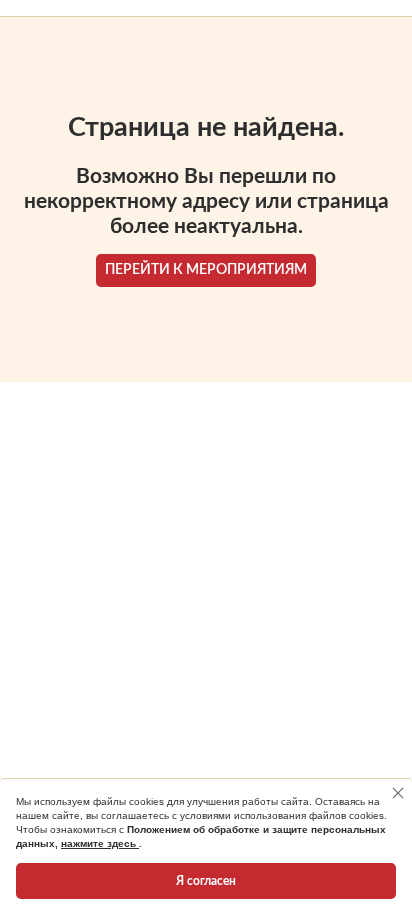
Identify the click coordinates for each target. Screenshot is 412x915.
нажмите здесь (100, 843)
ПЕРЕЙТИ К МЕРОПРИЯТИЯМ (206, 270)
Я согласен (206, 881)
